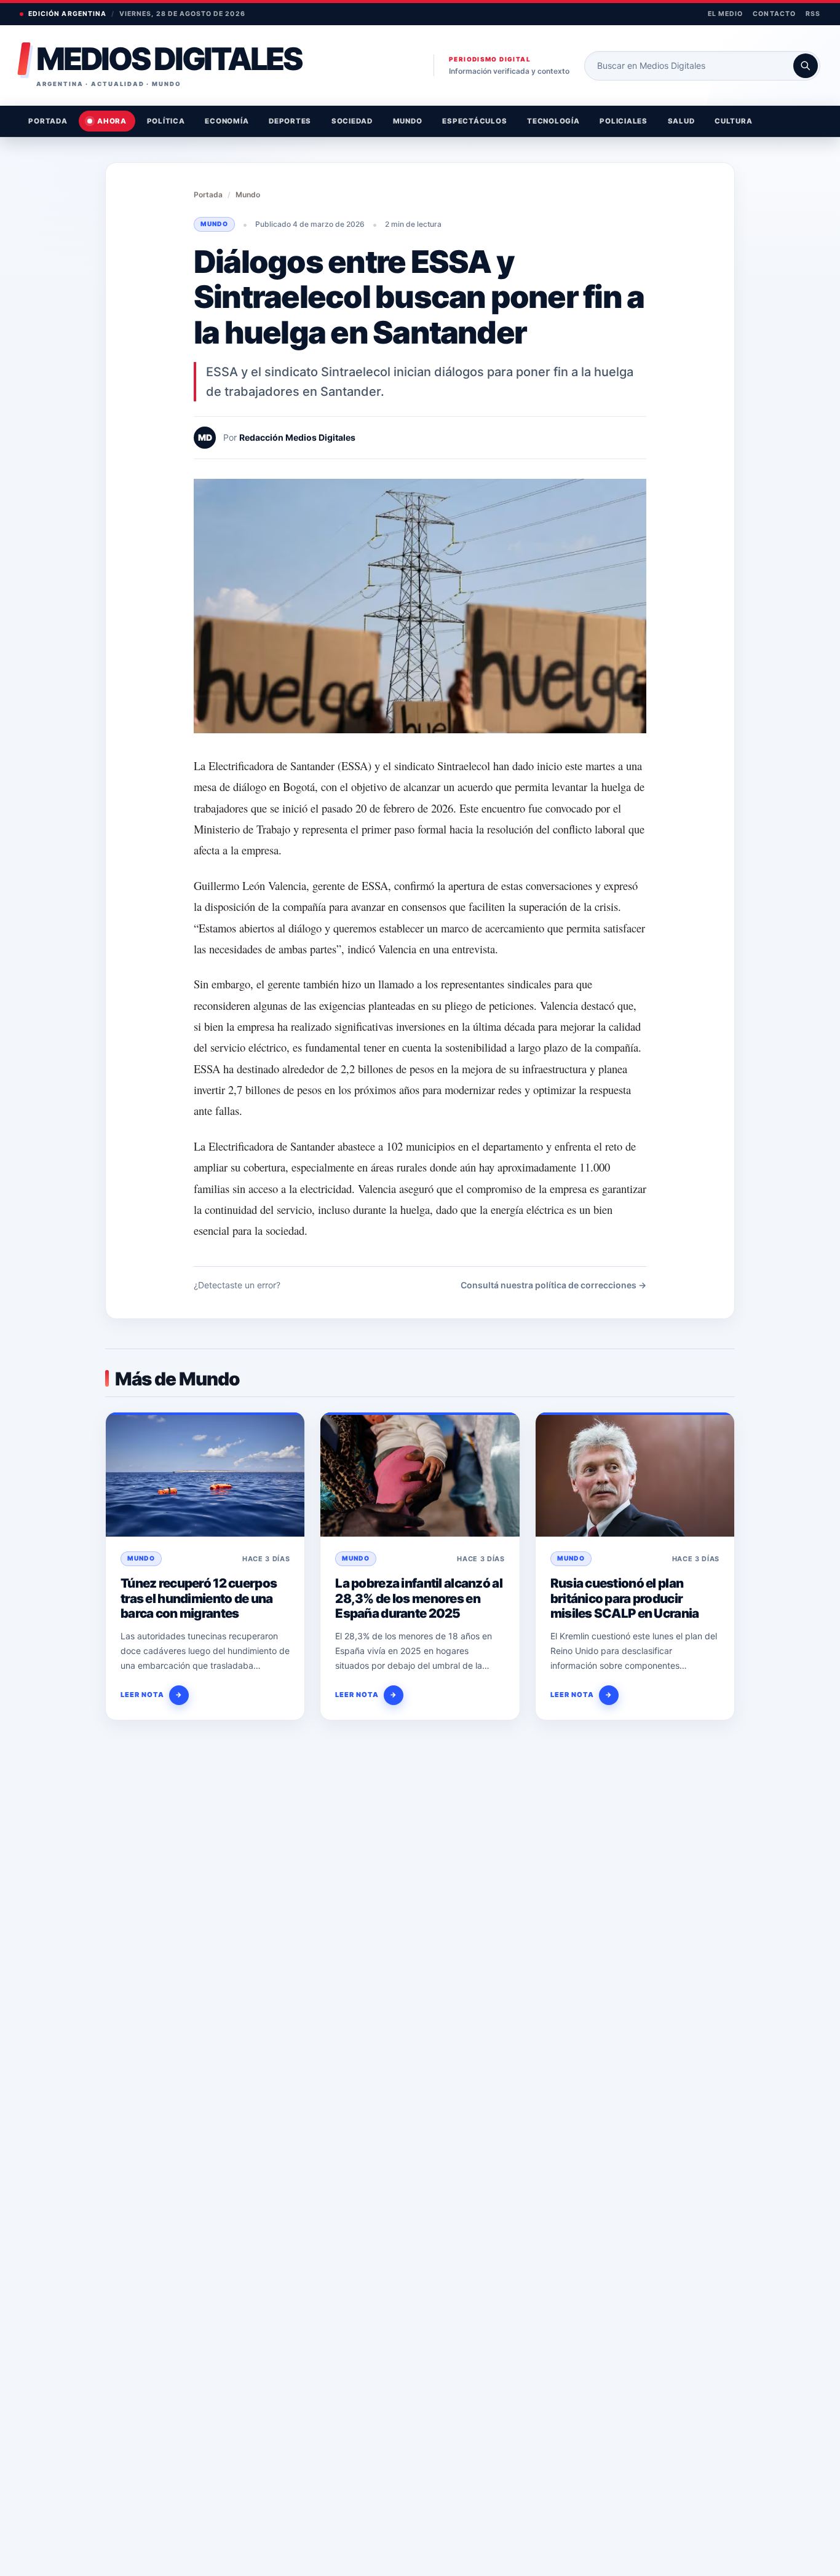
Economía (227, 121)
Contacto (774, 14)
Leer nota (152, 1695)
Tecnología (553, 121)
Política (166, 121)
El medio (725, 14)
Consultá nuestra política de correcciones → (553, 1285)
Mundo (408, 121)
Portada (48, 121)
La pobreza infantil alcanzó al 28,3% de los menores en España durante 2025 (419, 1598)
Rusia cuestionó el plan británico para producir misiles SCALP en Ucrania (625, 1598)
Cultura (733, 121)
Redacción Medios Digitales (297, 437)
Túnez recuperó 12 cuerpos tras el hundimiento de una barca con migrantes (199, 1598)
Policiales (624, 121)
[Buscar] (806, 66)
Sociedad (352, 121)
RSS (813, 14)
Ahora (112, 121)
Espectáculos (474, 121)
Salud (681, 121)
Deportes (290, 121)
